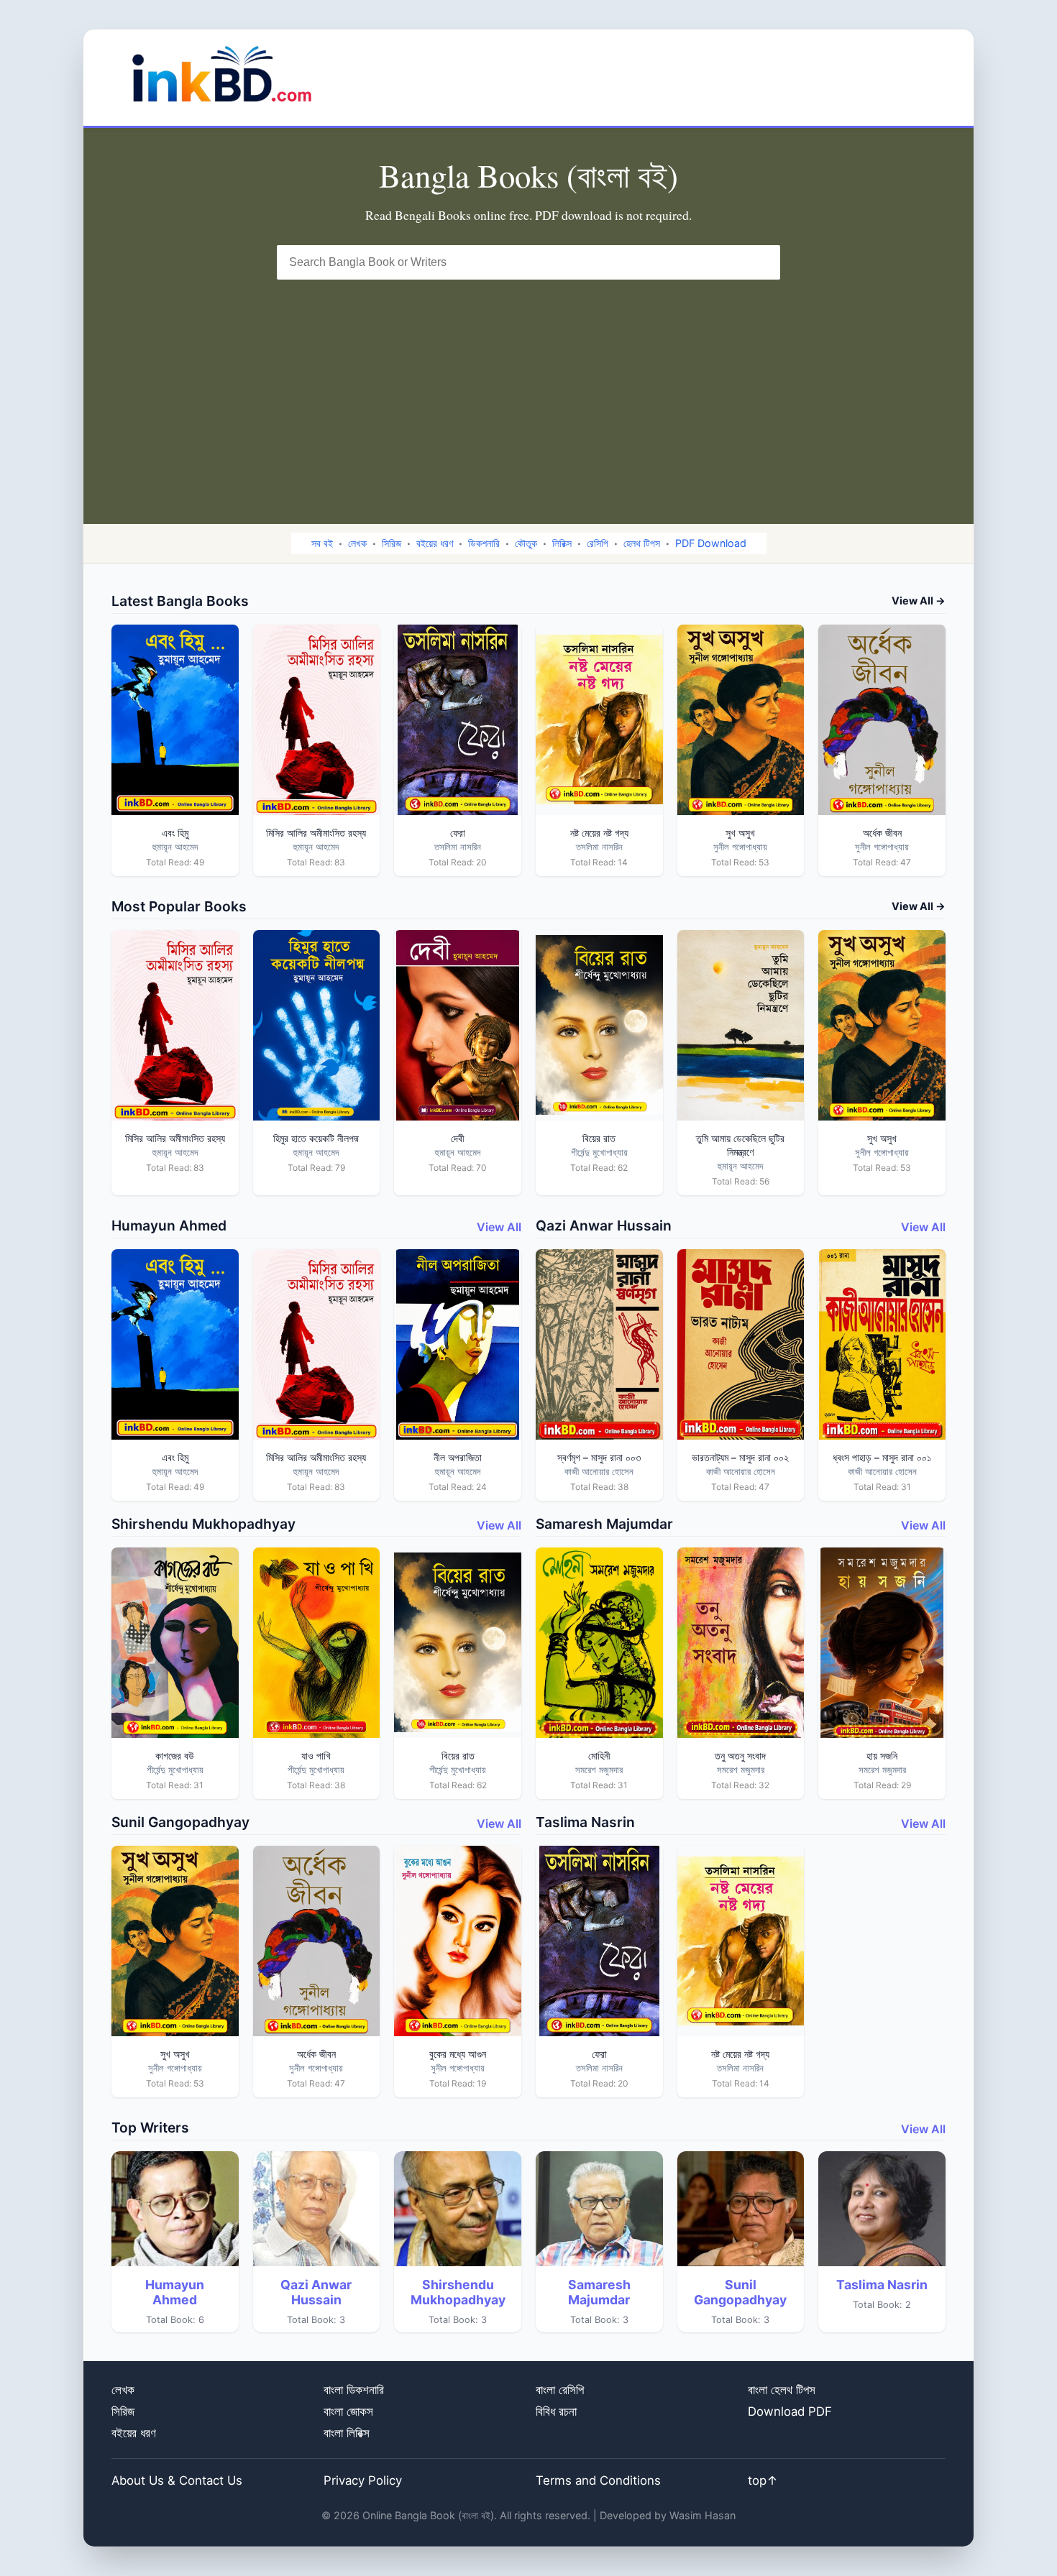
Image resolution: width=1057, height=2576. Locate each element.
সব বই (322, 543)
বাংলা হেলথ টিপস (782, 2390)
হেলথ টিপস (642, 543)
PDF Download (711, 543)
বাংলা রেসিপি (560, 2390)
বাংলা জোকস (348, 2411)
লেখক (357, 543)
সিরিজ (392, 543)
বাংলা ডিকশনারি (354, 2390)
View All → (919, 601)
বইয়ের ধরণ (435, 543)
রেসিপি (598, 543)
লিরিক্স (562, 543)
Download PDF (790, 2411)
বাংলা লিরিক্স (347, 2433)
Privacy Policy (363, 2480)
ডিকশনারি (484, 543)
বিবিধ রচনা (556, 2411)
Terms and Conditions (598, 2480)
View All (499, 1227)
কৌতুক (526, 543)
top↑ (763, 2480)
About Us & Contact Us (177, 2480)
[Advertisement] (528, 387)
